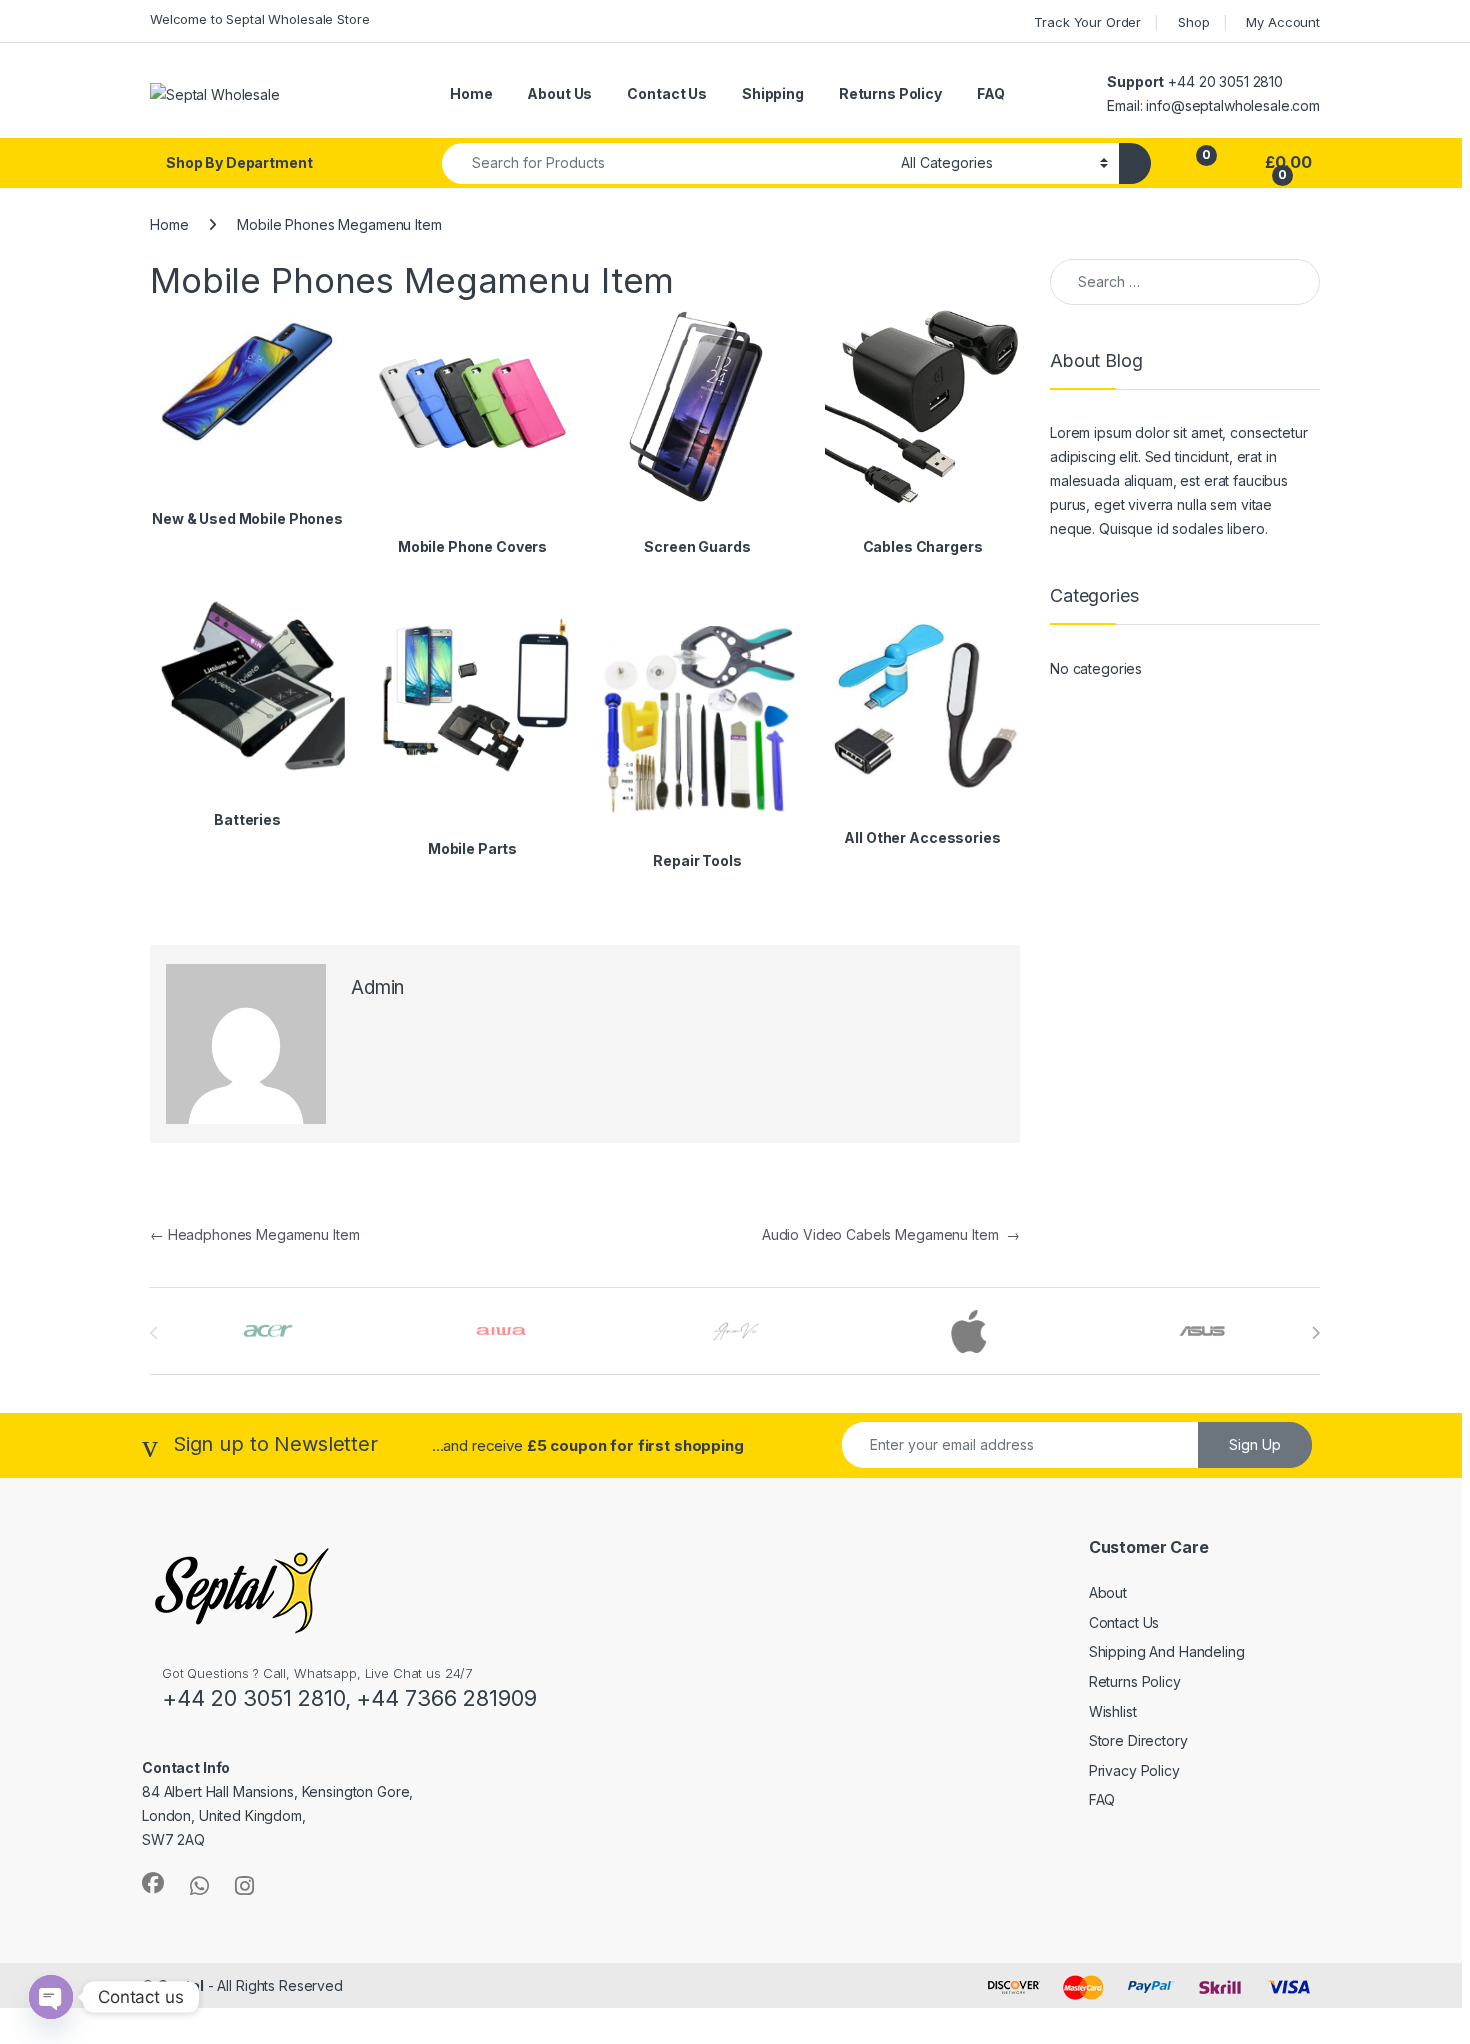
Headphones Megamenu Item (254, 1234)
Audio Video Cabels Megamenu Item (891, 1234)
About (1108, 1592)
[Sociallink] (153, 1883)
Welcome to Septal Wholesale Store (259, 19)
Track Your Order (1087, 22)
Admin (377, 987)
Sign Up (1255, 1444)
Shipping (773, 93)
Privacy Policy (1134, 1770)
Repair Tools (697, 860)
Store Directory (1138, 1740)
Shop (1193, 22)
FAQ (991, 93)
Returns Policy (890, 93)
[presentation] (1315, 1333)
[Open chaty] (51, 1997)
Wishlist (1113, 1711)
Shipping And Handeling (1167, 1651)
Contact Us (667, 93)
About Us (559, 93)
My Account (1283, 22)
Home (471, 93)
